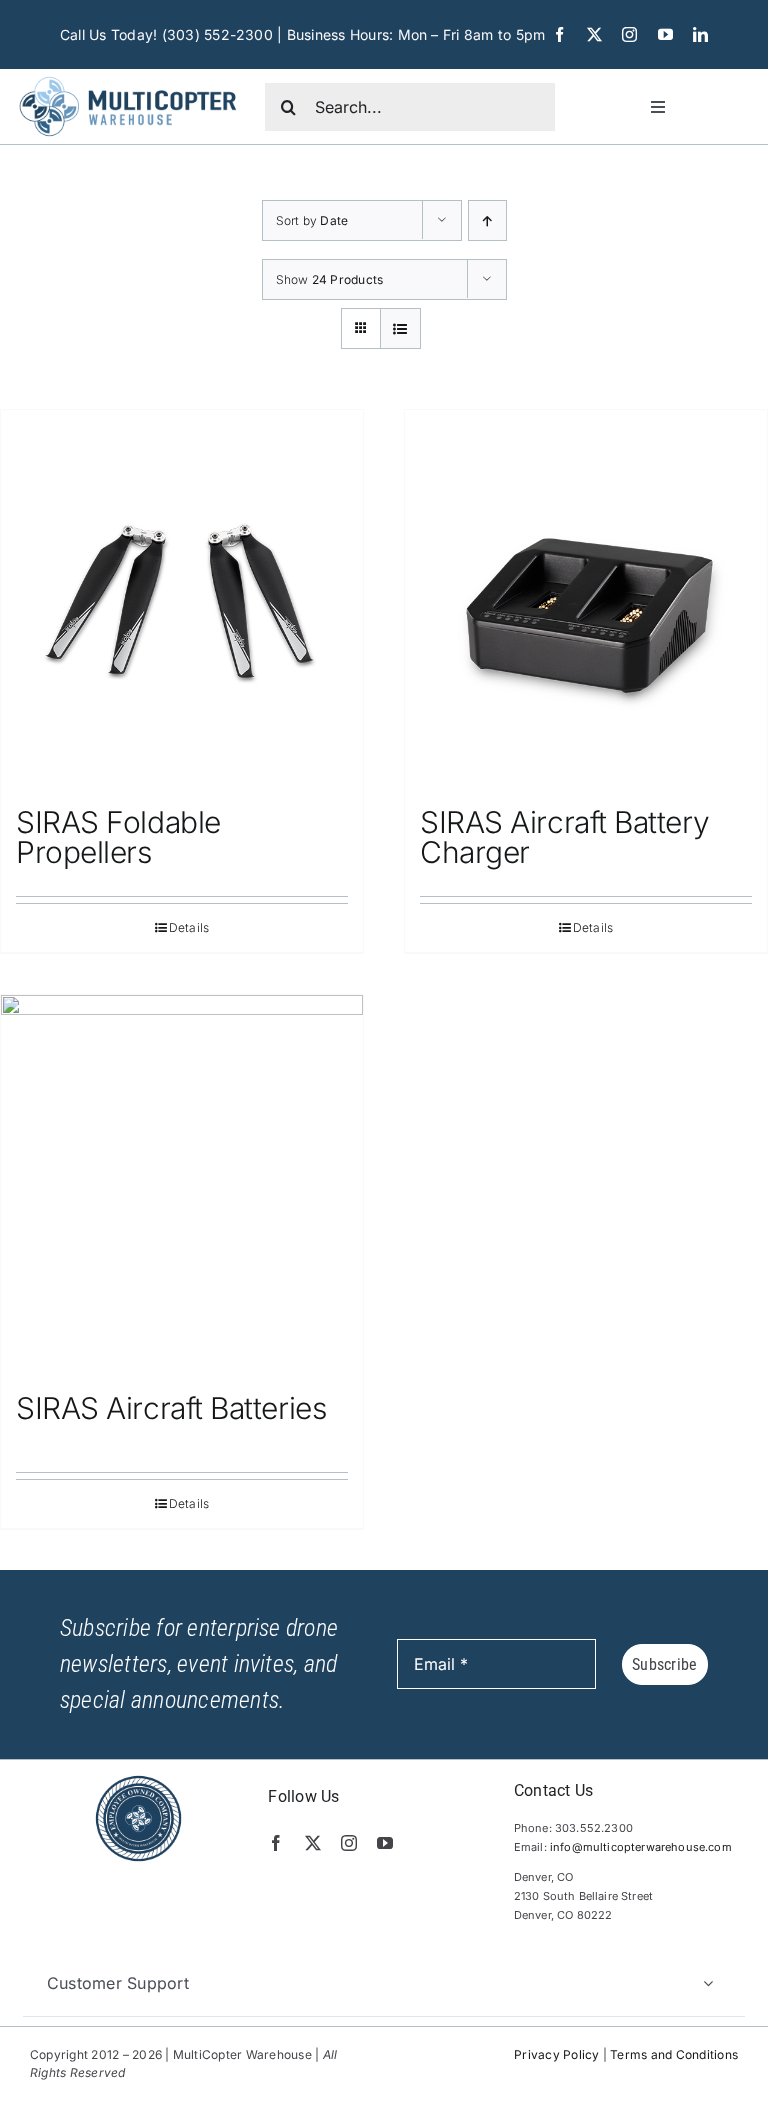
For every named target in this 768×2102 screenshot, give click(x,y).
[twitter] (594, 34)
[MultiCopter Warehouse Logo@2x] (128, 77)
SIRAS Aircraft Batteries (171, 1408)
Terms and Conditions (674, 2054)
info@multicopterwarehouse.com (641, 1847)
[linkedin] (700, 34)
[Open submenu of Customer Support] (708, 1983)
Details (189, 927)
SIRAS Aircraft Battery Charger (564, 837)
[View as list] (400, 328)
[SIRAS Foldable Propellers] (182, 598)
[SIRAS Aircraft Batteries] (182, 1183)
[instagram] (629, 34)
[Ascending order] (487, 220)
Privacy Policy (556, 2054)
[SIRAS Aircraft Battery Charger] (586, 598)
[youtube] (665, 34)
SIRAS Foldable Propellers (118, 837)
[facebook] (559, 34)
